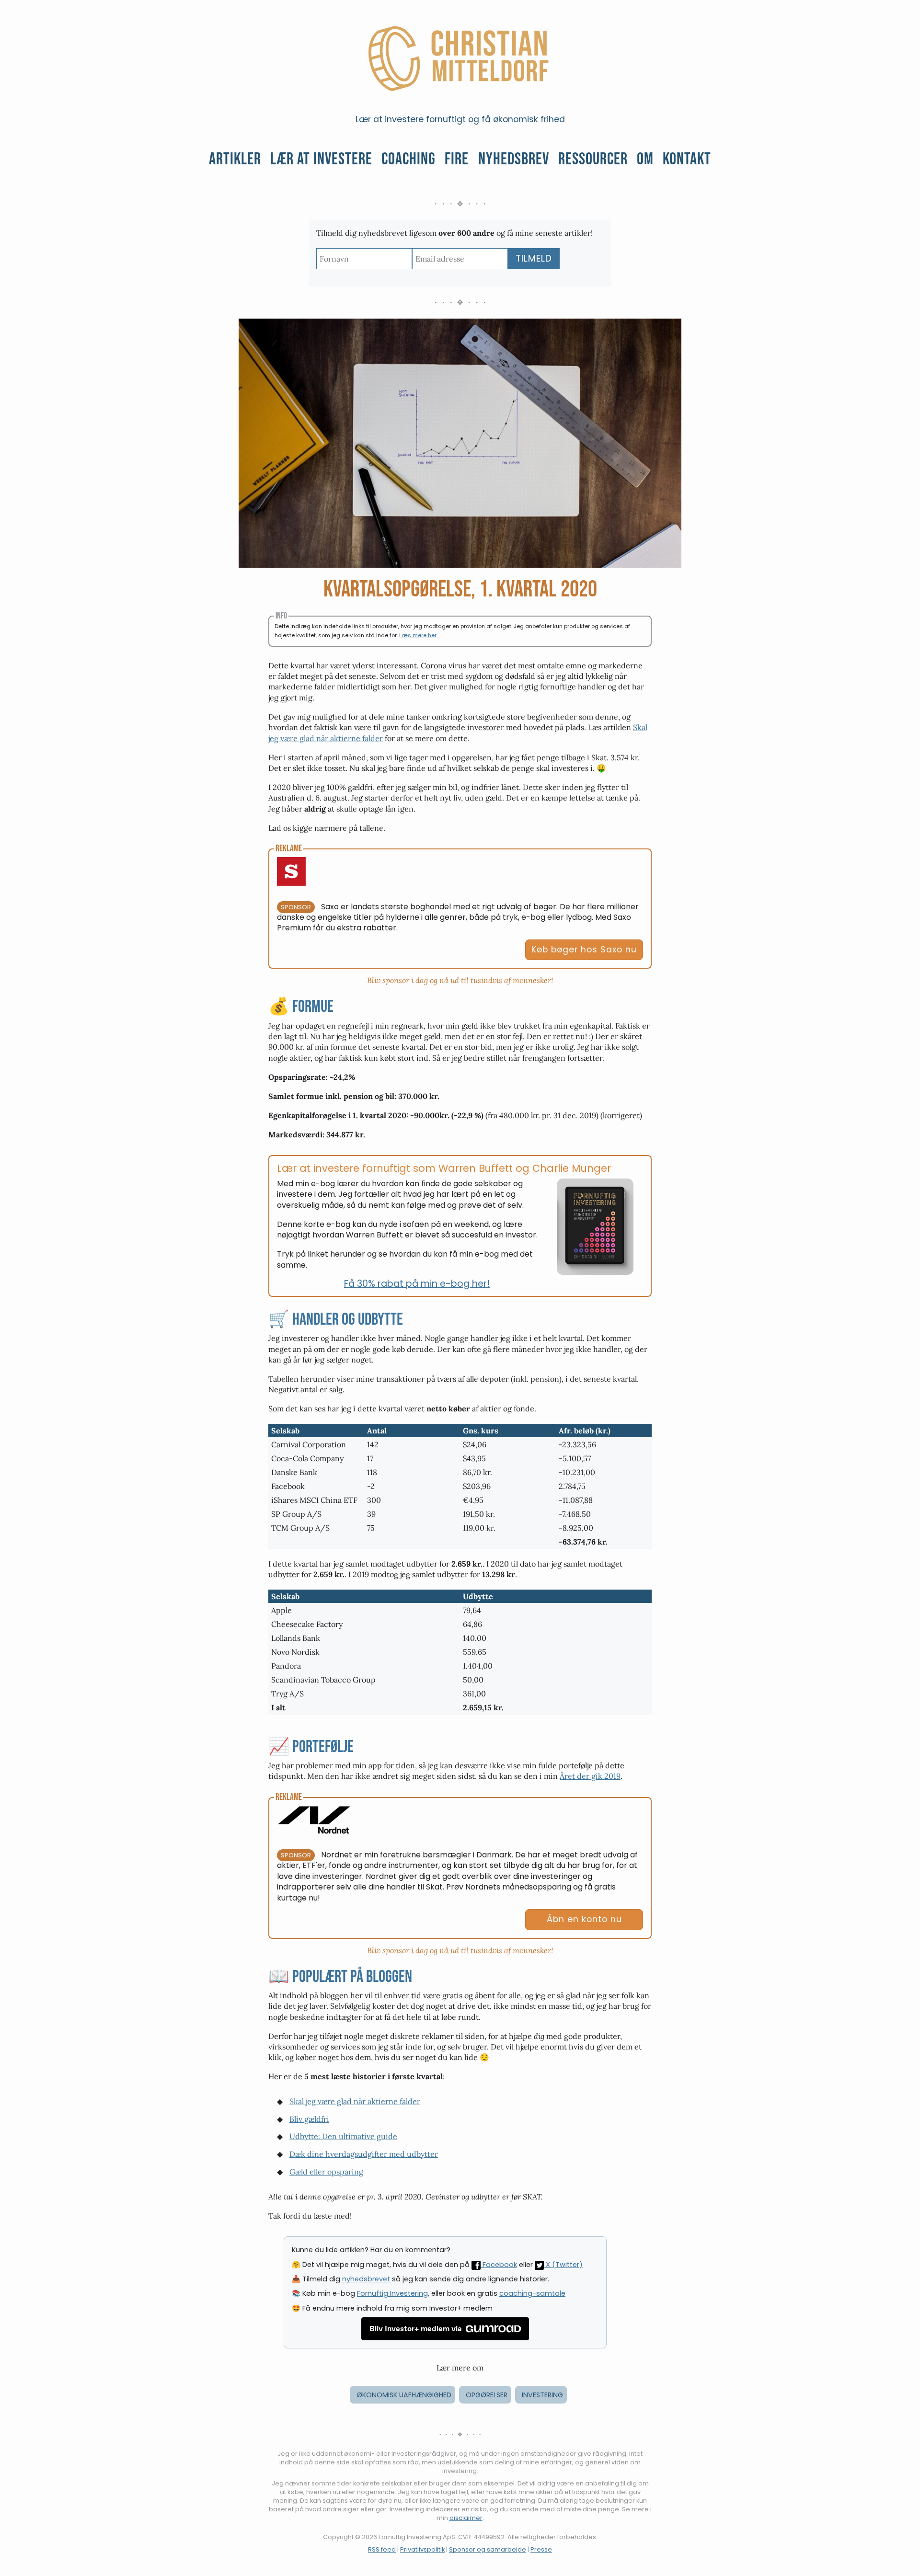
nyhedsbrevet (366, 2279)
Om (645, 159)
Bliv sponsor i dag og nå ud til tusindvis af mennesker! (460, 980)
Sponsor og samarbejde (488, 2549)
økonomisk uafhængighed (404, 2395)
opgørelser (487, 2395)
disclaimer (466, 2518)
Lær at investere (321, 159)
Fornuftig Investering (392, 2293)
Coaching (408, 159)
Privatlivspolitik (422, 2549)
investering (542, 2395)
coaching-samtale (532, 2293)
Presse (541, 2549)
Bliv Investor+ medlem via (416, 2329)
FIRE (457, 159)
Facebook (499, 2265)
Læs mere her (418, 635)
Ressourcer (593, 159)
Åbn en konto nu (584, 1919)
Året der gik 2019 (590, 1776)
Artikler (235, 159)
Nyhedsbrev (514, 159)
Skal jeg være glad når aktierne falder (355, 2101)
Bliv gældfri (309, 2119)
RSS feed (382, 2549)
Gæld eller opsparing (326, 2172)
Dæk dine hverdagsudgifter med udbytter (364, 2154)
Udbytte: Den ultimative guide (343, 2136)
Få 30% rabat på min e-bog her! (417, 1284)
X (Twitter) (563, 2265)
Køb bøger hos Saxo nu (584, 950)
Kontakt (687, 159)
